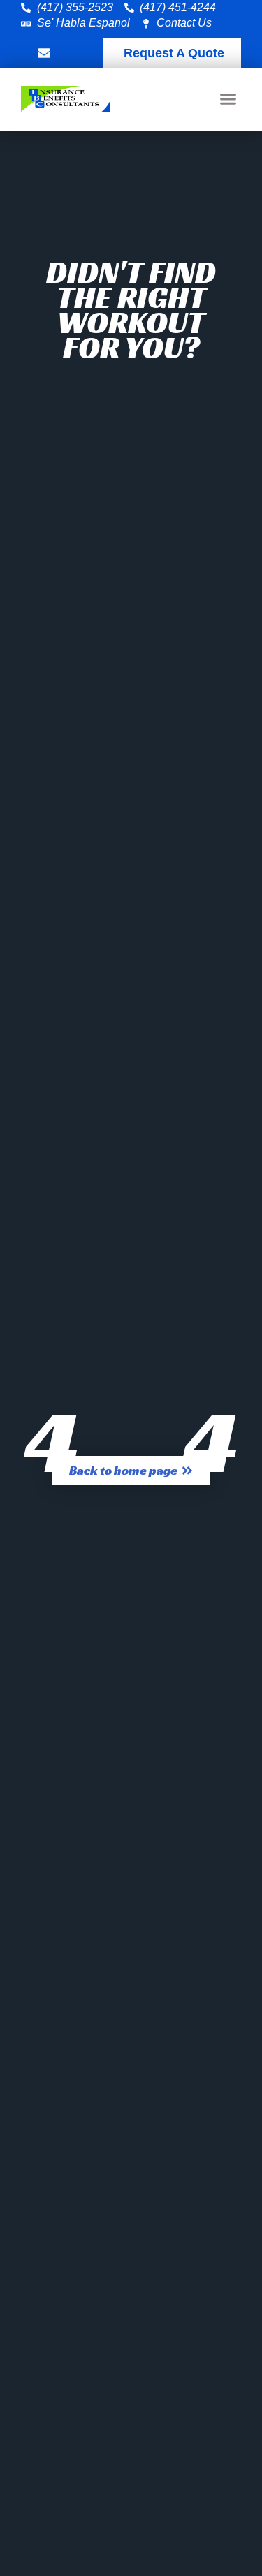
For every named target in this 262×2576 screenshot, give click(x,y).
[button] (228, 99)
